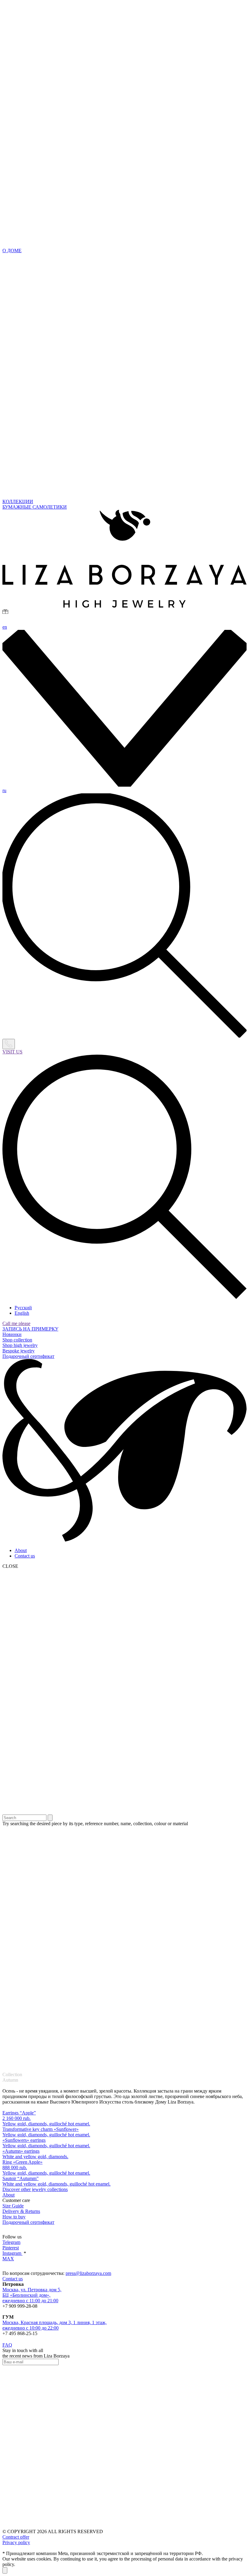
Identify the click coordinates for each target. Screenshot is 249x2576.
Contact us (25, 1556)
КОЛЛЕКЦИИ (18, 501)
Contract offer (16, 2537)
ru (4, 790)
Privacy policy (16, 2542)
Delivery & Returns (21, 2211)
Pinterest (11, 2248)
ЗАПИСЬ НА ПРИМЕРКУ (30, 1329)
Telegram (11, 2242)
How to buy (14, 2217)
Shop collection (17, 1340)
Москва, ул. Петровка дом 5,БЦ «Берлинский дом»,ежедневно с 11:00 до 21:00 (32, 2295)
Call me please (16, 1323)
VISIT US (12, 1052)
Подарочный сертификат (28, 1356)
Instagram (12, 2253)
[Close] (5, 2570)
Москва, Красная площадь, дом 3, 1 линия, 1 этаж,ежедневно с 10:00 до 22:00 (55, 2325)
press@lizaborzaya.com (88, 2273)
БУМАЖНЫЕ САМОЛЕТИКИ (35, 507)
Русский (23, 1308)
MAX (8, 2259)
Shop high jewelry (20, 1345)
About (21, 1550)
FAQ (7, 2345)
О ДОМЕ (12, 251)
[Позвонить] (9, 1044)
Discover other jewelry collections (35, 2189)
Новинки (12, 1334)
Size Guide (13, 2206)
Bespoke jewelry (19, 1351)
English (22, 1313)
